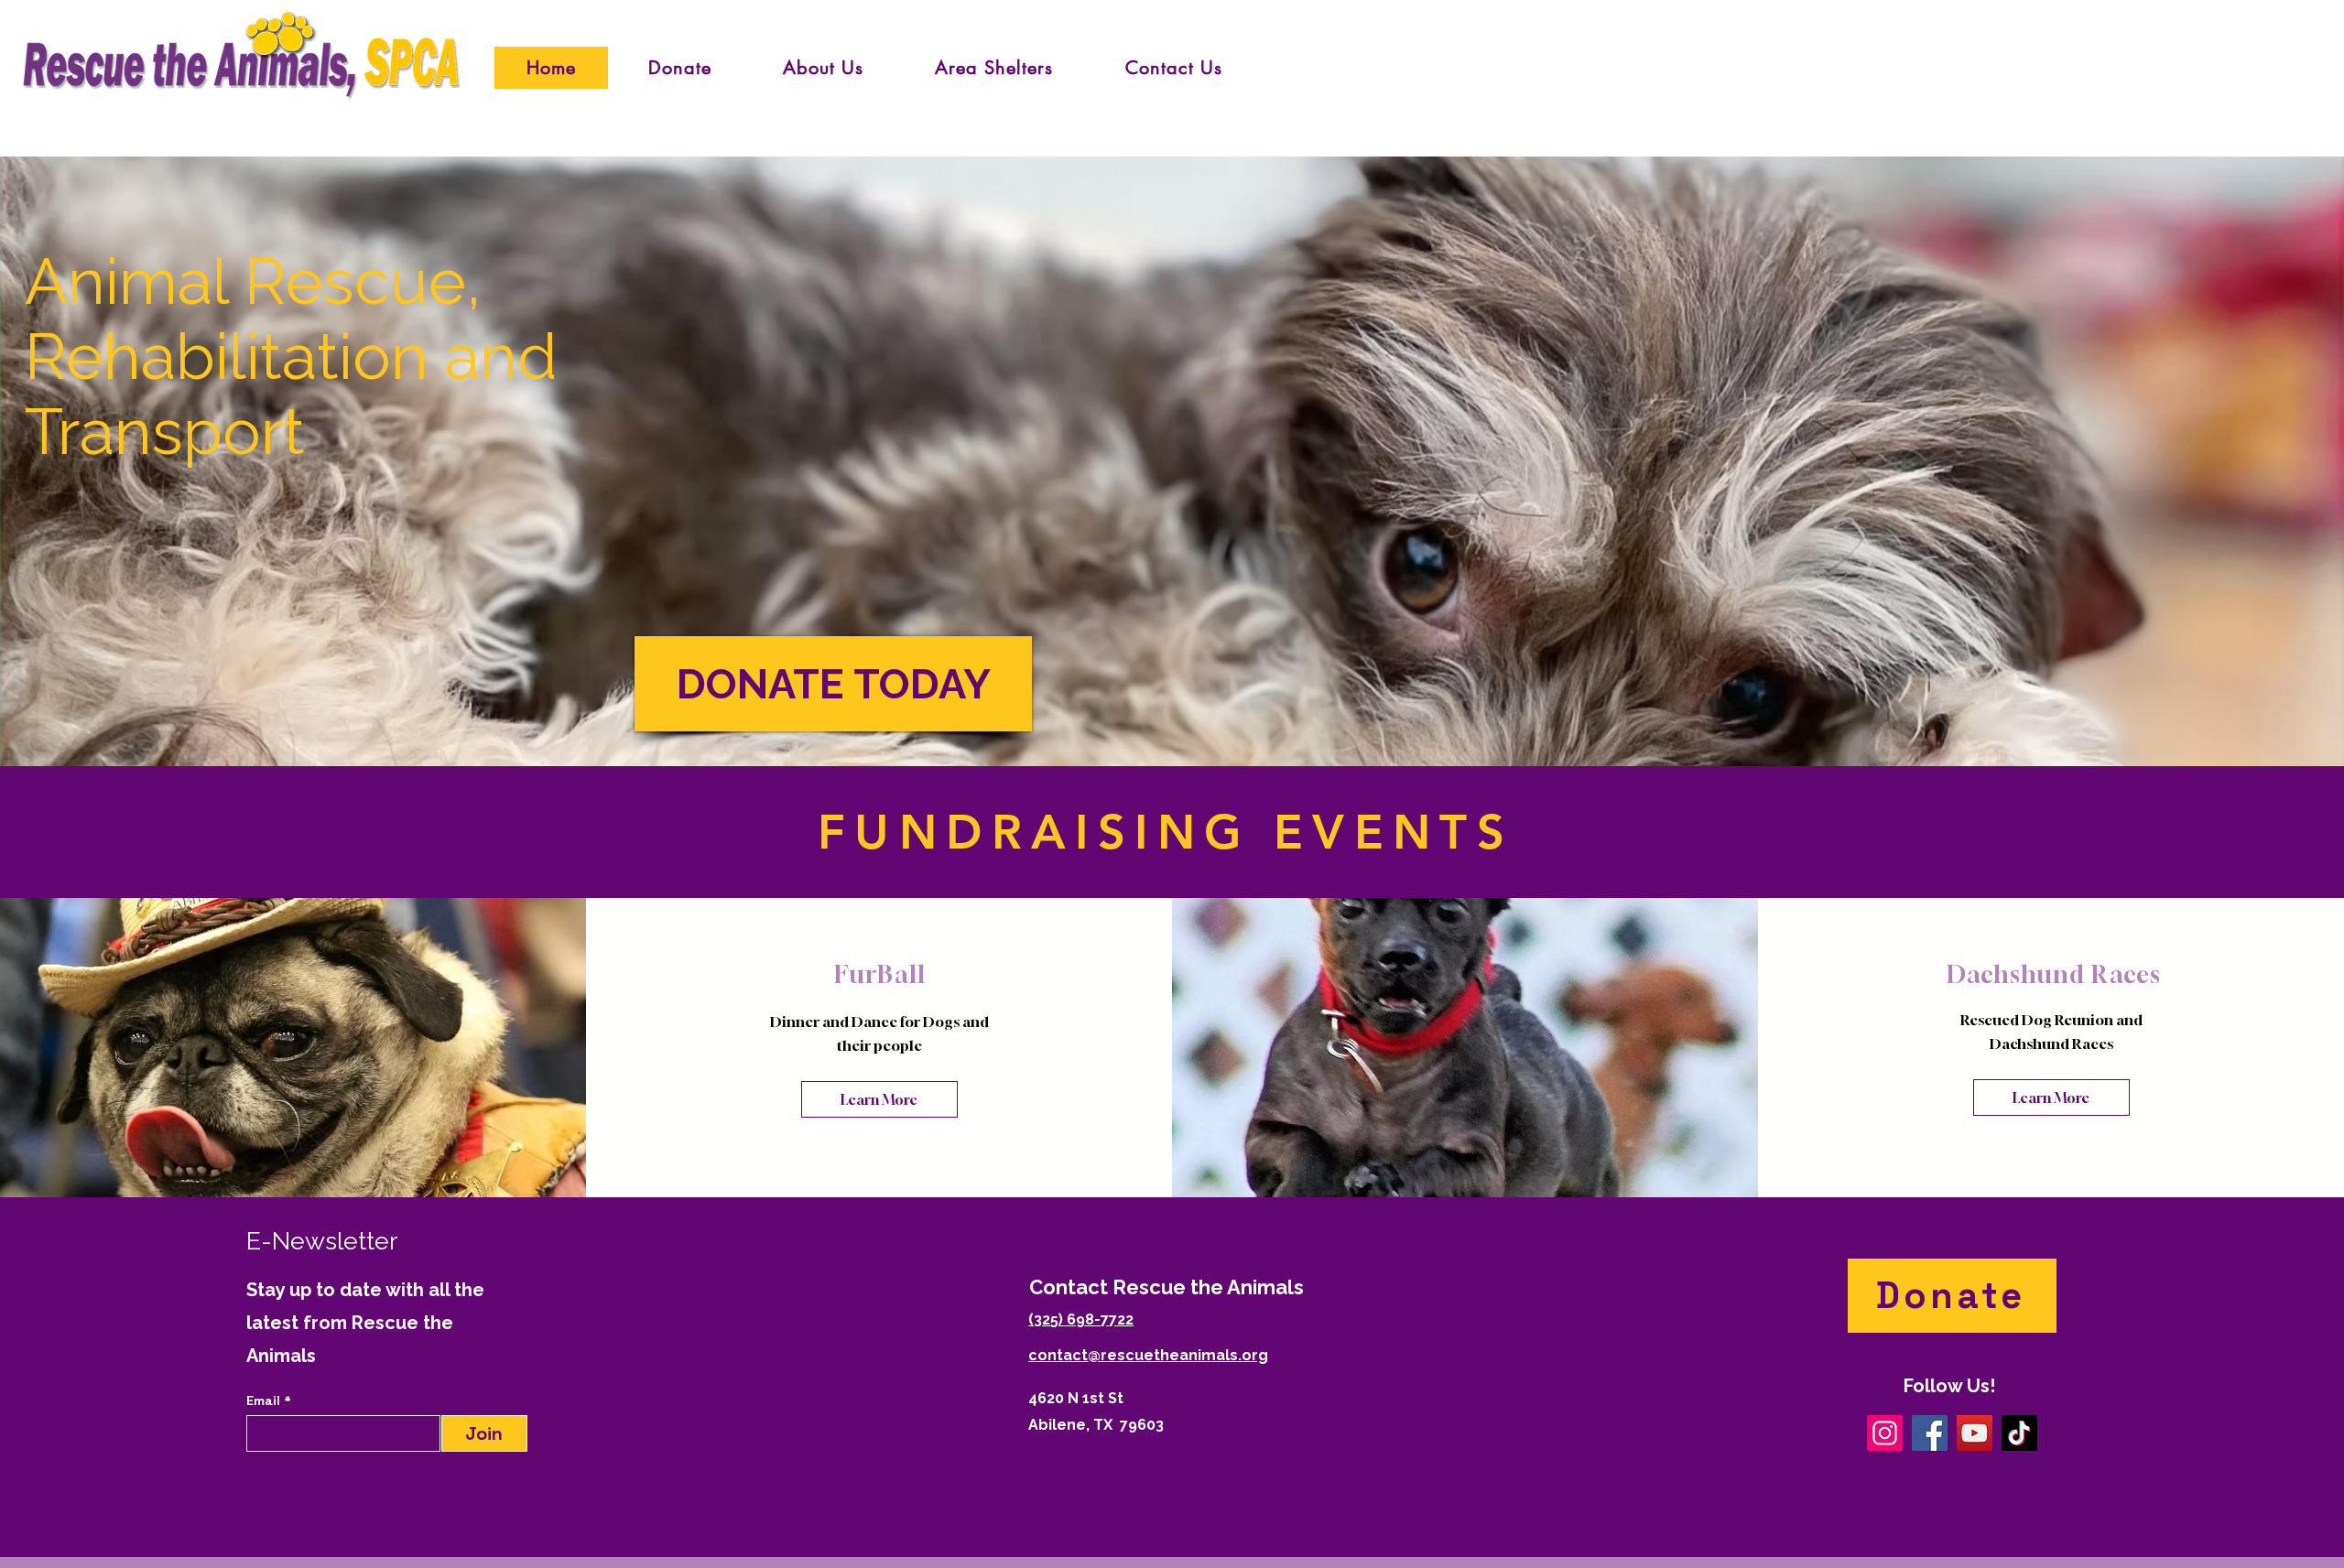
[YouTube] (1975, 1433)
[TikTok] (2019, 1433)
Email (265, 1400)
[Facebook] (1930, 1433)
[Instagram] (1885, 1433)
